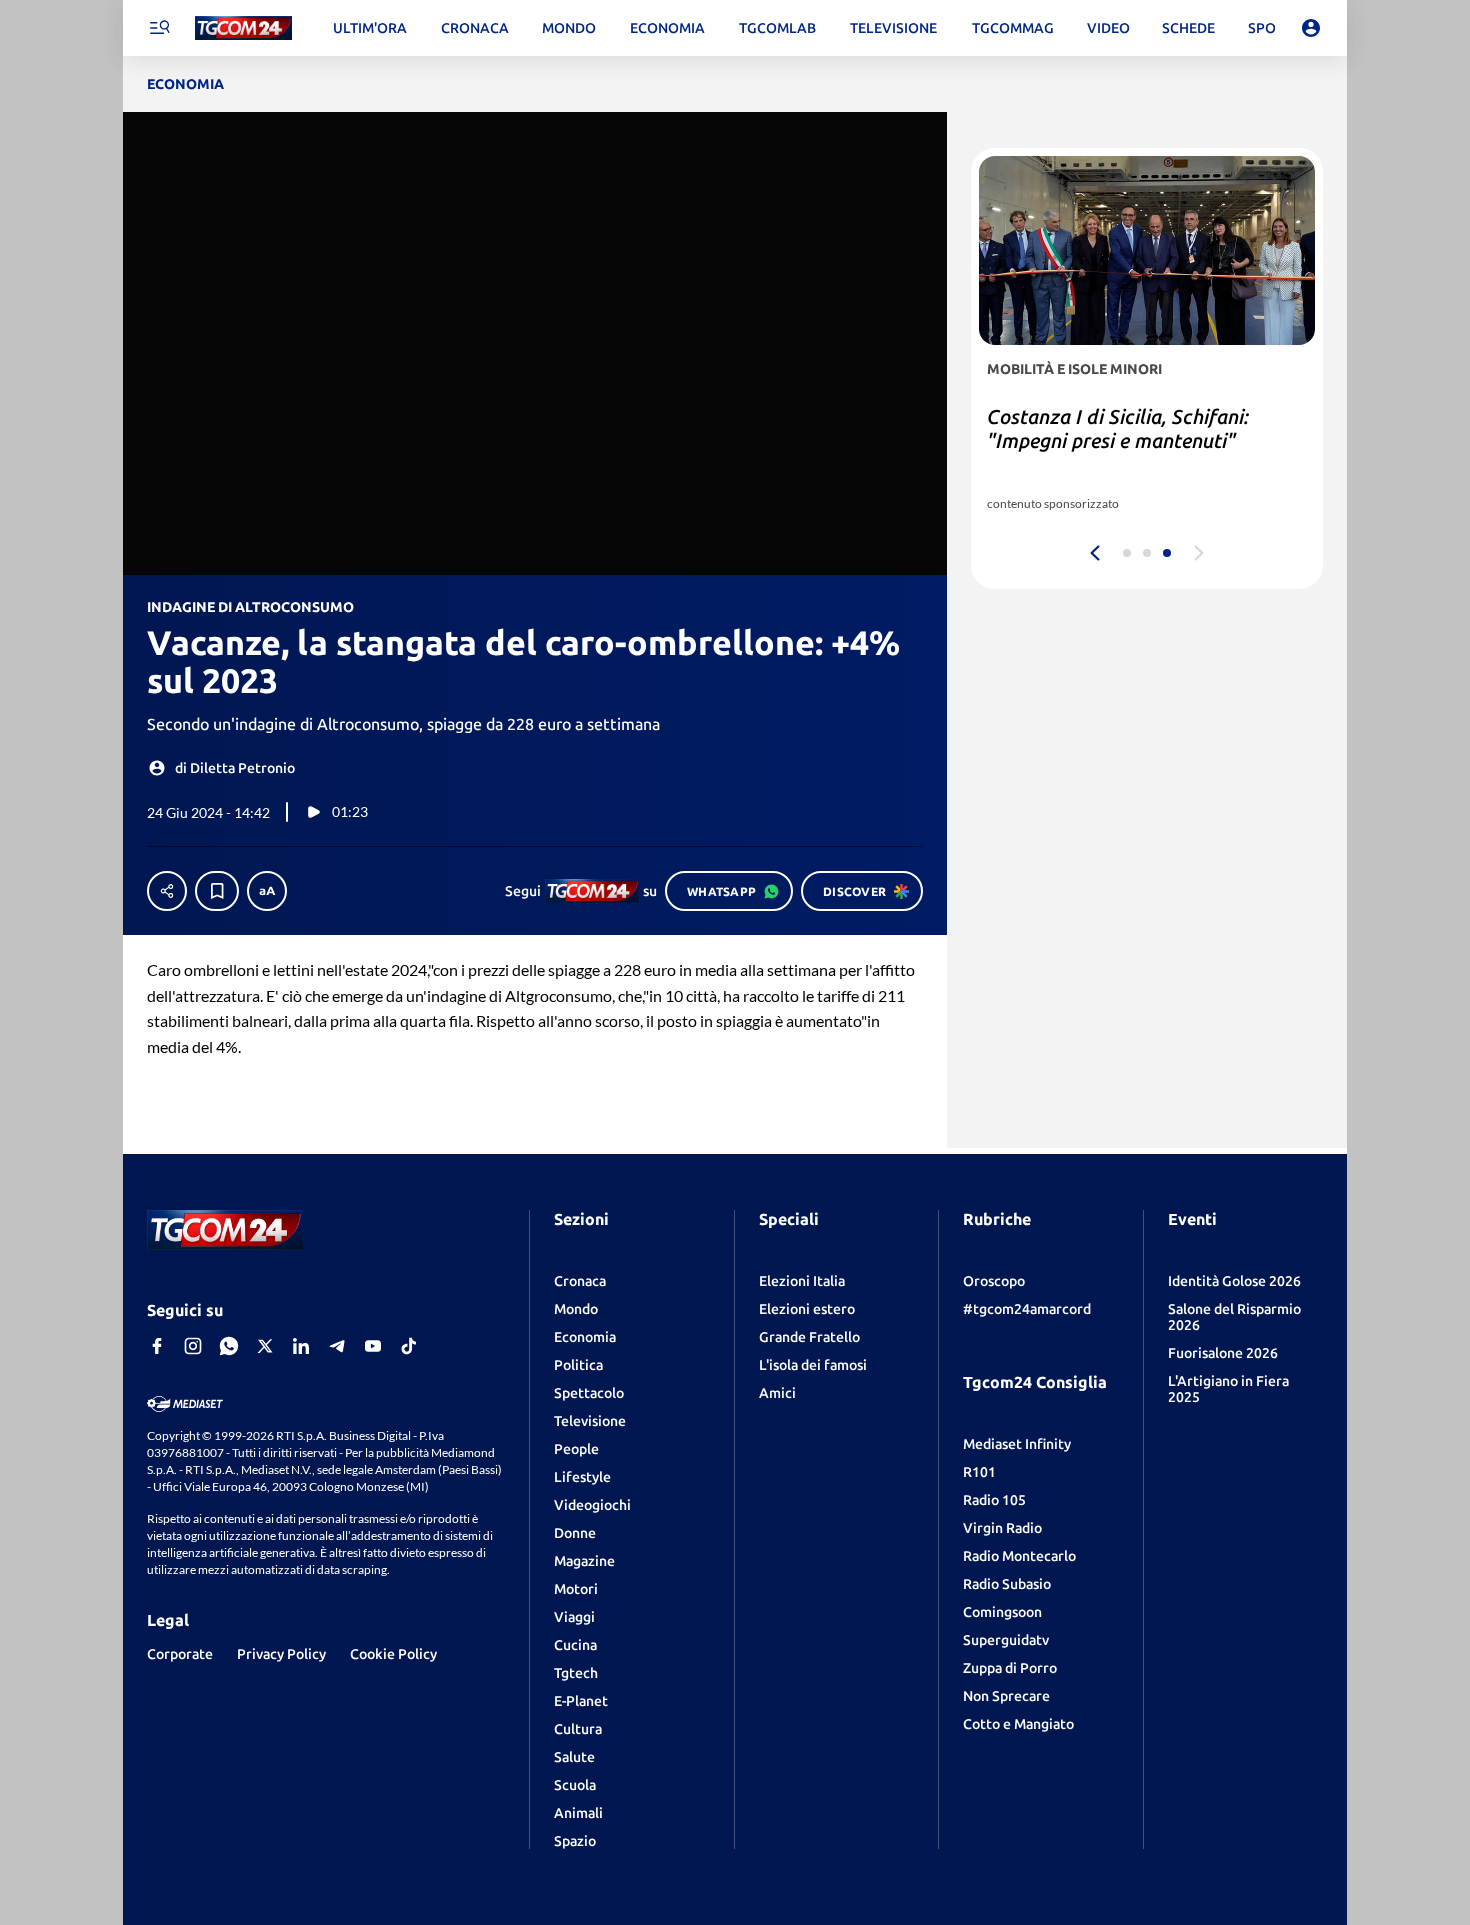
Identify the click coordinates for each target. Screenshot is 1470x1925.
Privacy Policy (281, 1654)
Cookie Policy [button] (393, 1654)
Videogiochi (592, 1505)
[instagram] (193, 1346)
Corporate (180, 1654)
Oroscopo (994, 1281)
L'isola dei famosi (813, 1365)
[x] (265, 1346)
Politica (578, 1365)
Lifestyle (582, 1477)
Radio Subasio (1007, 1584)
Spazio (575, 1841)
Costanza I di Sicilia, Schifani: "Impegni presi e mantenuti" (1118, 428)
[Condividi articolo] (167, 891)
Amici (777, 1393)
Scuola (575, 1785)
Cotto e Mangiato (1018, 1724)
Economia (585, 1337)
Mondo (576, 1309)
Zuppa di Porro (1010, 1668)
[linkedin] (301, 1346)
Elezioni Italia (802, 1281)
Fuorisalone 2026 (1223, 1353)
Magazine (584, 1561)
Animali (578, 1813)
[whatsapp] (229, 1346)
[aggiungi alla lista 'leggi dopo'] (217, 891)
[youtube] (373, 1346)
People (576, 1449)
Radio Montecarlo (1019, 1556)
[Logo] (243, 28)
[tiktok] (409, 1346)
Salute (574, 1757)
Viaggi (574, 1617)
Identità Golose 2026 (1234, 1281)
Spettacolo (589, 1393)
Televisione (590, 1421)
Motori (576, 1589)
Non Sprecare (1006, 1696)
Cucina (575, 1645)
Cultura (578, 1729)
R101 (979, 1472)
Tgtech (576, 1673)
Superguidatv (1006, 1640)
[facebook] (157, 1346)
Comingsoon (1002, 1612)
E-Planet (581, 1701)
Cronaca (580, 1281)
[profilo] (1311, 28)
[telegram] (337, 1346)
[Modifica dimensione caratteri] (267, 891)
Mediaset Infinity (1017, 1444)
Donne (575, 1533)
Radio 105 (994, 1500)
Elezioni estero (807, 1309)
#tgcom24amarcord (1027, 1309)
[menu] (159, 28)
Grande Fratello (809, 1337)
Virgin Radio (1002, 1528)
